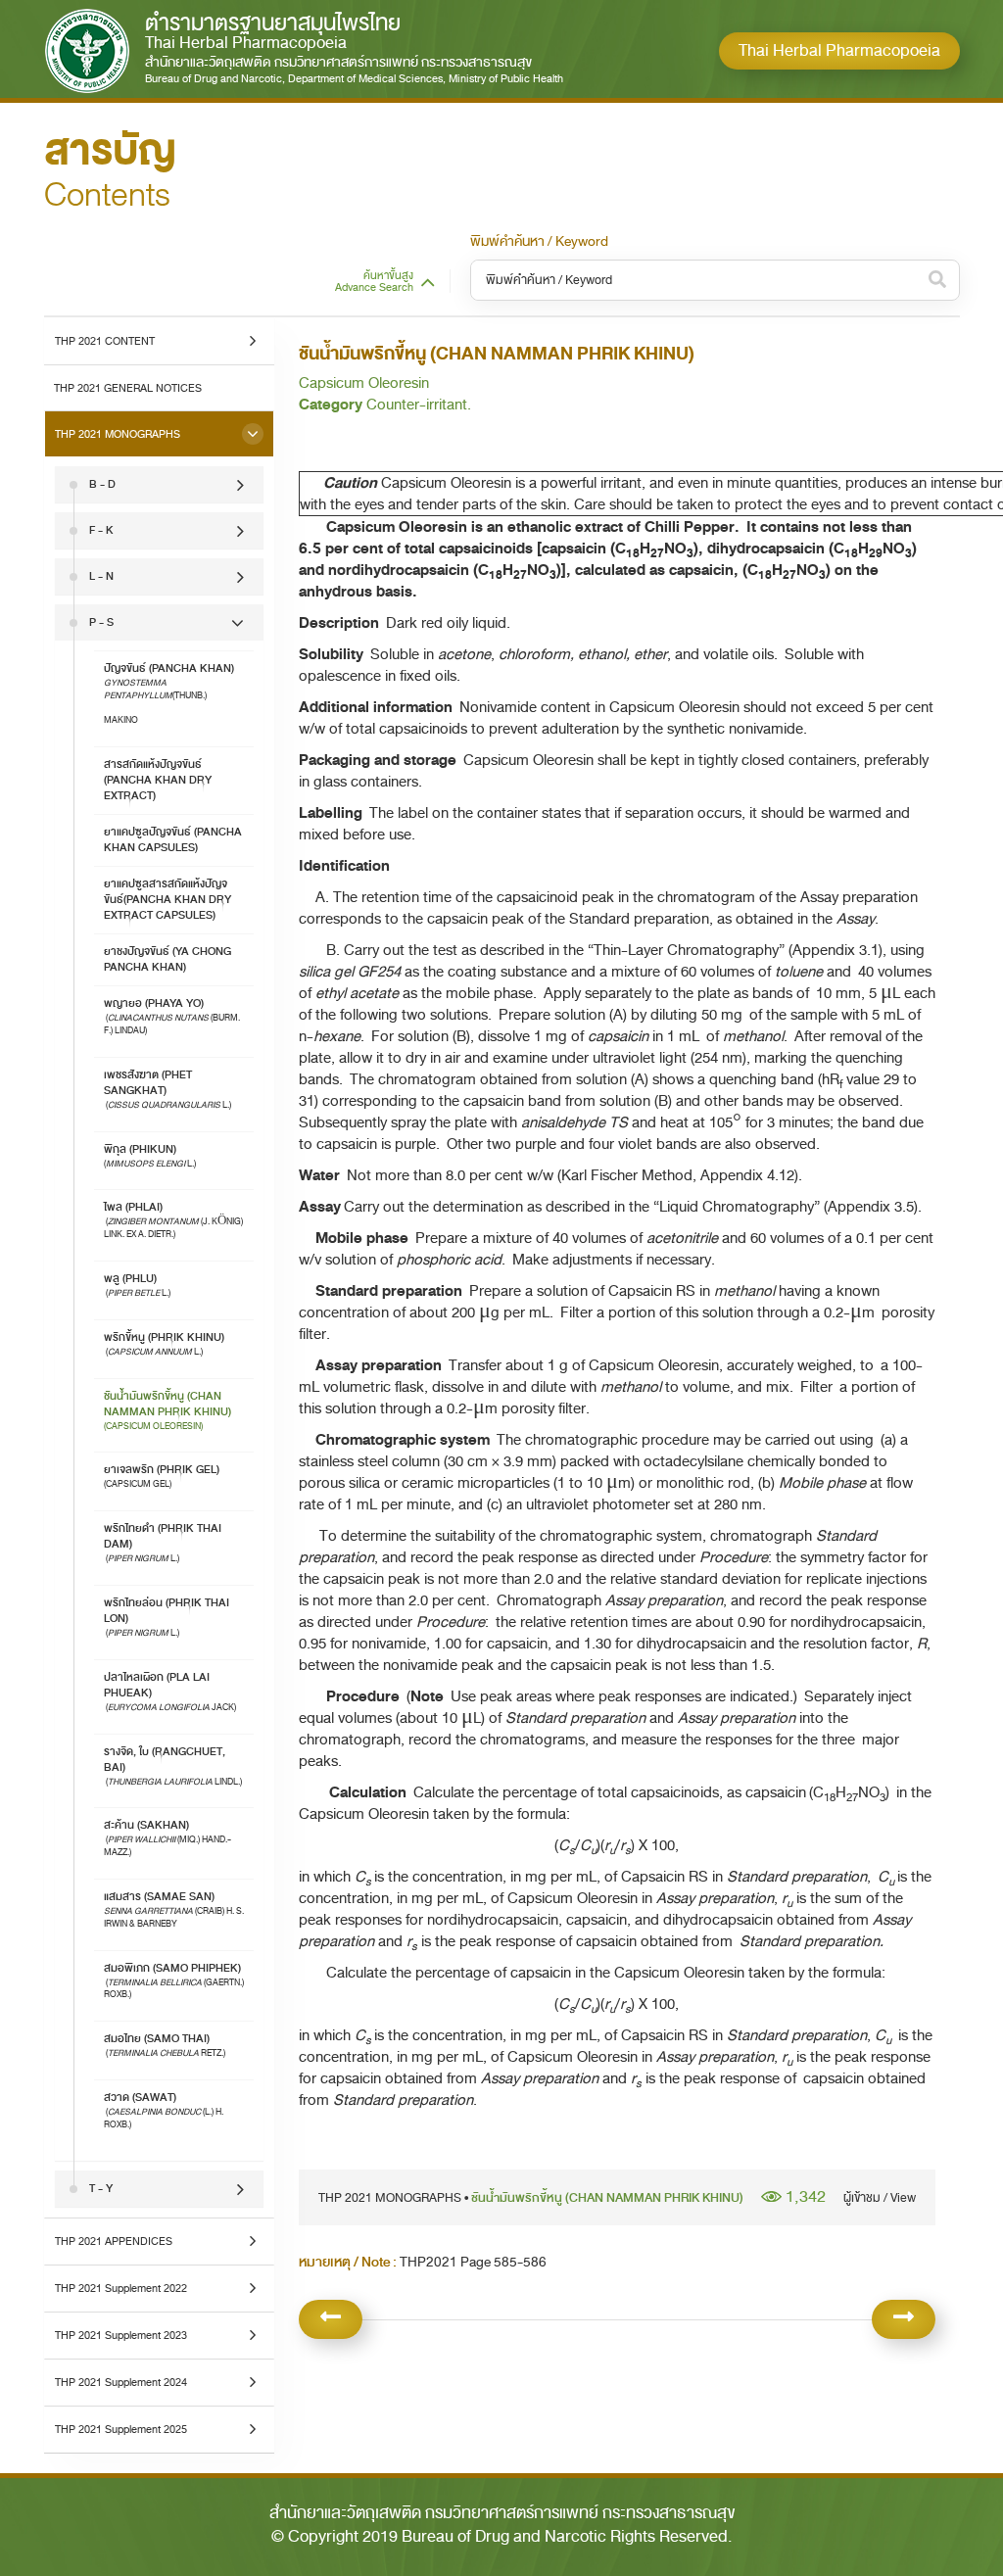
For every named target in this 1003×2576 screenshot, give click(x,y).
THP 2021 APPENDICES (114, 2241)
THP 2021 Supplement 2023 (121, 2335)
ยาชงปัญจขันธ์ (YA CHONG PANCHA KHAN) (167, 959)
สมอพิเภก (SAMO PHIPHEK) (174, 1980)
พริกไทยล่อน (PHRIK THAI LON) (167, 1617)
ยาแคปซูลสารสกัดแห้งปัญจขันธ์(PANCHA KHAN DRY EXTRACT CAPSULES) (167, 900)
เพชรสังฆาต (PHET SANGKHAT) (168, 1089)
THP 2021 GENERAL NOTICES (128, 388)
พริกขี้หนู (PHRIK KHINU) (164, 1343)
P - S (101, 622)
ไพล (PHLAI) (173, 1219)
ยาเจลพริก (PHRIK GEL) (162, 1476)
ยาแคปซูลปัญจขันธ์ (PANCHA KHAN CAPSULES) (173, 840)
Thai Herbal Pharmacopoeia (839, 50)
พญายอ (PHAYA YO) (172, 1016)
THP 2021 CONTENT (105, 341)
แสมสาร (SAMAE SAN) (174, 1909)
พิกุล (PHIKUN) (150, 1155)
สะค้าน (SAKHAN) (167, 1837)
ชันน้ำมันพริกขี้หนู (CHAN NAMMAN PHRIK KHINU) (167, 1410)
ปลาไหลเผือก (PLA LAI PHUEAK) (171, 1691)
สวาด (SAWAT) (164, 2110)
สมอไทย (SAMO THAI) (166, 2045)
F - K (101, 530)
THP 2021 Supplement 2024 (121, 2382)
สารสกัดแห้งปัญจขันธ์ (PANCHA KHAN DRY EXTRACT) (158, 780)
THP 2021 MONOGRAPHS (118, 434)
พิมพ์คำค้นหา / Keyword (539, 242)
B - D (102, 484)
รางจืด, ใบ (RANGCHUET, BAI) (173, 1765)
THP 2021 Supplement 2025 (121, 2429)
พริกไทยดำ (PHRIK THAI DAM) (163, 1542)
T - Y (101, 2189)
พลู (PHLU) (138, 1285)
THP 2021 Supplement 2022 (121, 2288)
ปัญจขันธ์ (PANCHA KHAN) (169, 693)
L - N (101, 576)
